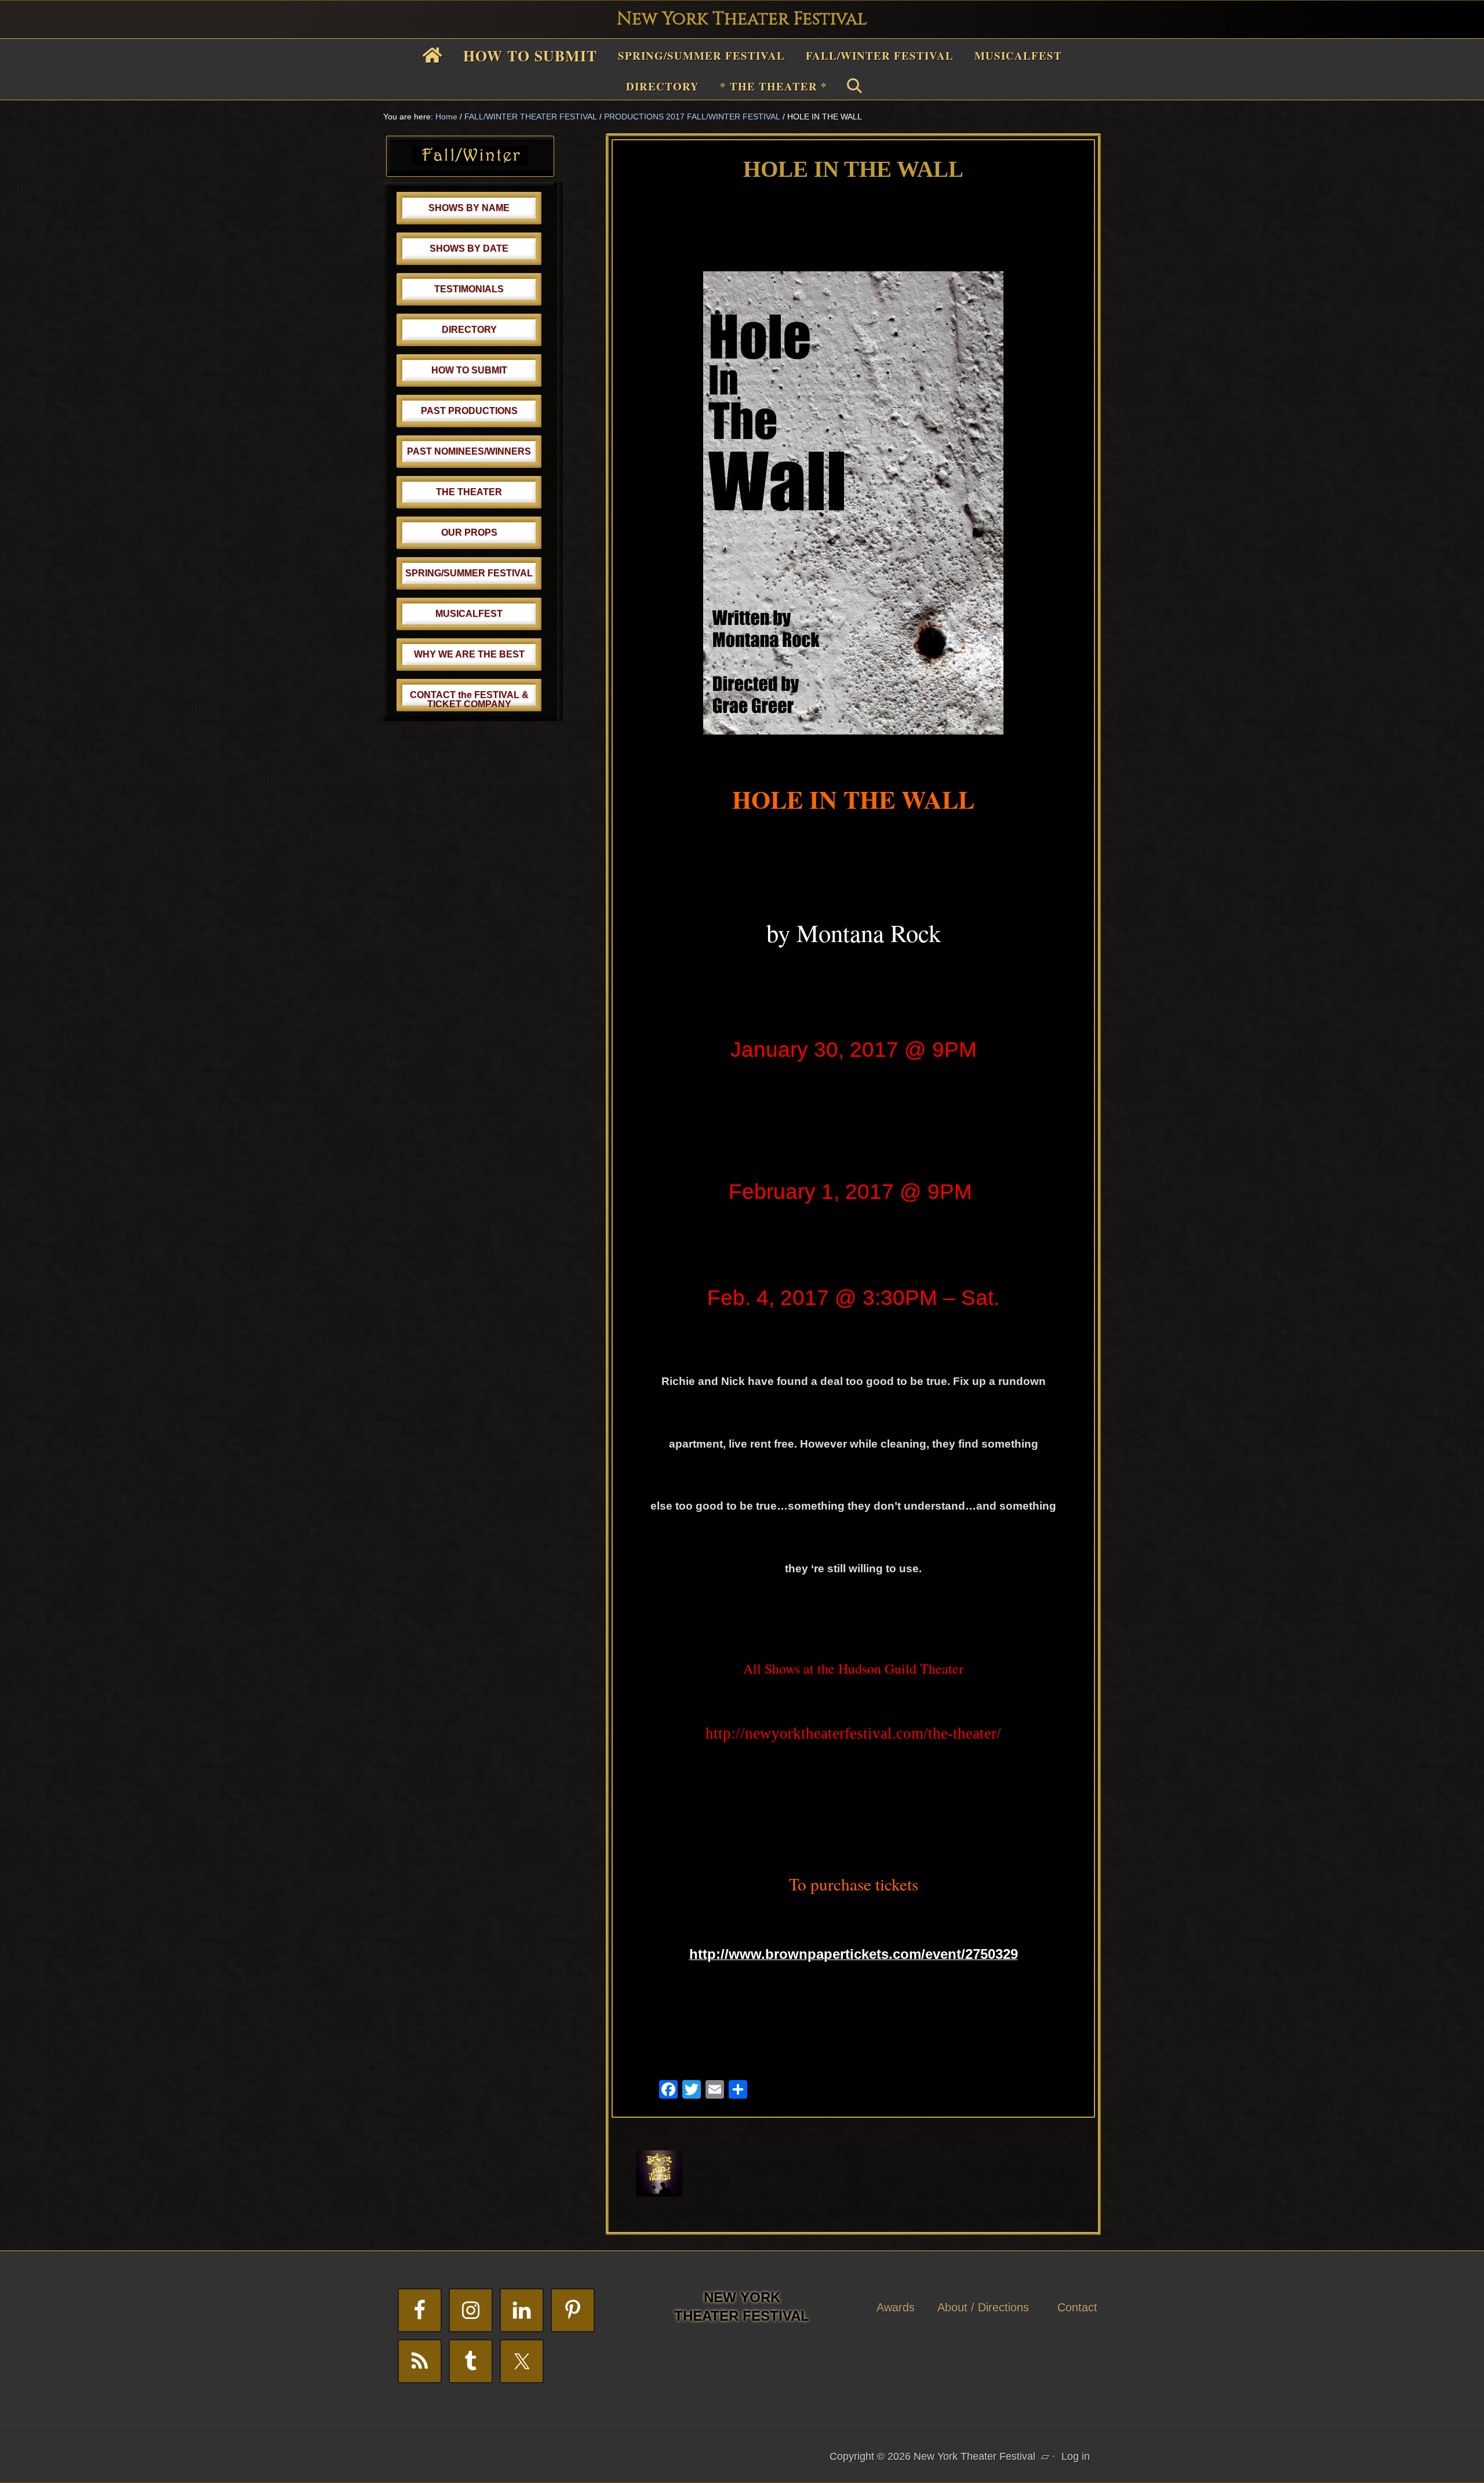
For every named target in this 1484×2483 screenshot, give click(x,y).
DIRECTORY (469, 330)
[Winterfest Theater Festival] (470, 162)
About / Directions (983, 2307)
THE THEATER (469, 492)
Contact (1077, 2307)
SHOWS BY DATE (469, 248)
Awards (896, 2307)
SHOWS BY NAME (469, 208)
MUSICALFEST (469, 614)
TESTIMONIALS (469, 289)
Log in (1076, 2456)
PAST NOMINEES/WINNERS (469, 451)
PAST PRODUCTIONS (469, 411)
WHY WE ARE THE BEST (469, 654)
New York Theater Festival (742, 19)
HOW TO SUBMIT (469, 370)
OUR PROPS (469, 532)
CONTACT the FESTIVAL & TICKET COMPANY (469, 699)
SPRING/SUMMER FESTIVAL (469, 573)
